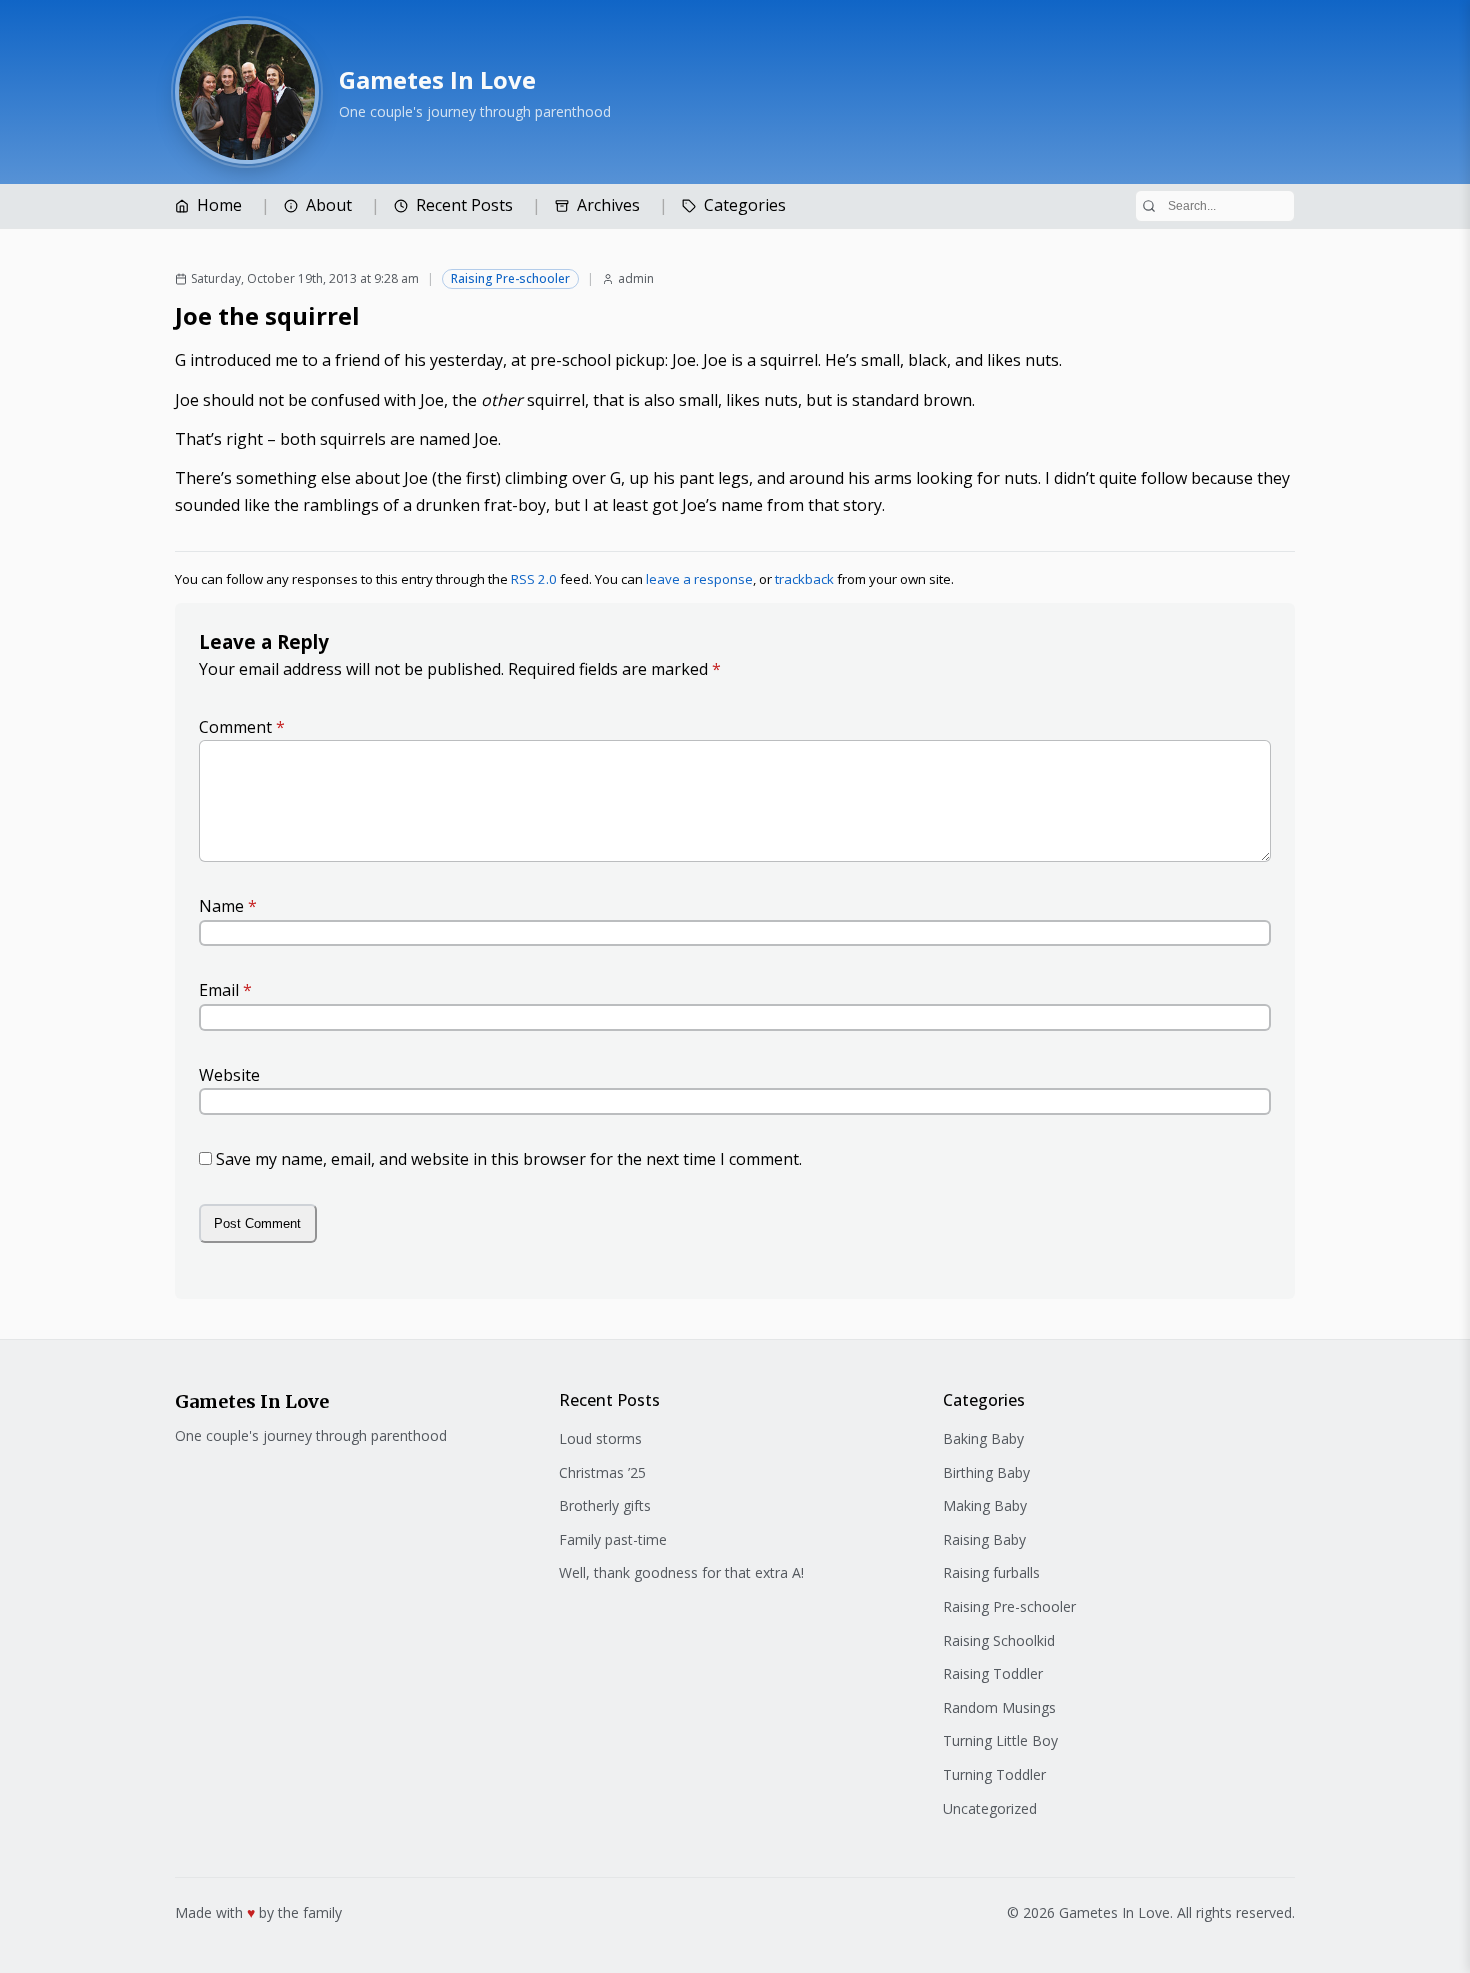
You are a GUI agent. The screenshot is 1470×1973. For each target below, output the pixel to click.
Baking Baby (983, 1438)
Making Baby (985, 1505)
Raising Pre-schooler (510, 278)
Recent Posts (464, 205)
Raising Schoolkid (999, 1640)
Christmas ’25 (602, 1472)
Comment (242, 727)
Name (228, 906)
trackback (804, 579)
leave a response (699, 579)
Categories (745, 205)
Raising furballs (991, 1572)
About (329, 205)
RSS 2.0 (534, 579)
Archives (608, 205)
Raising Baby (984, 1539)
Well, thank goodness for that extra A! (681, 1572)
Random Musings (999, 1707)
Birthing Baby (986, 1472)
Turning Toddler (994, 1774)
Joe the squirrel (267, 315)
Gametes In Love (437, 79)
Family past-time (613, 1539)
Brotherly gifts (605, 1505)
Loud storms (600, 1438)
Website (229, 1075)
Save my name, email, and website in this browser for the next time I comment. (509, 1159)
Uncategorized (990, 1808)
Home (219, 205)
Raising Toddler (993, 1673)
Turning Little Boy (1000, 1740)
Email (225, 990)
